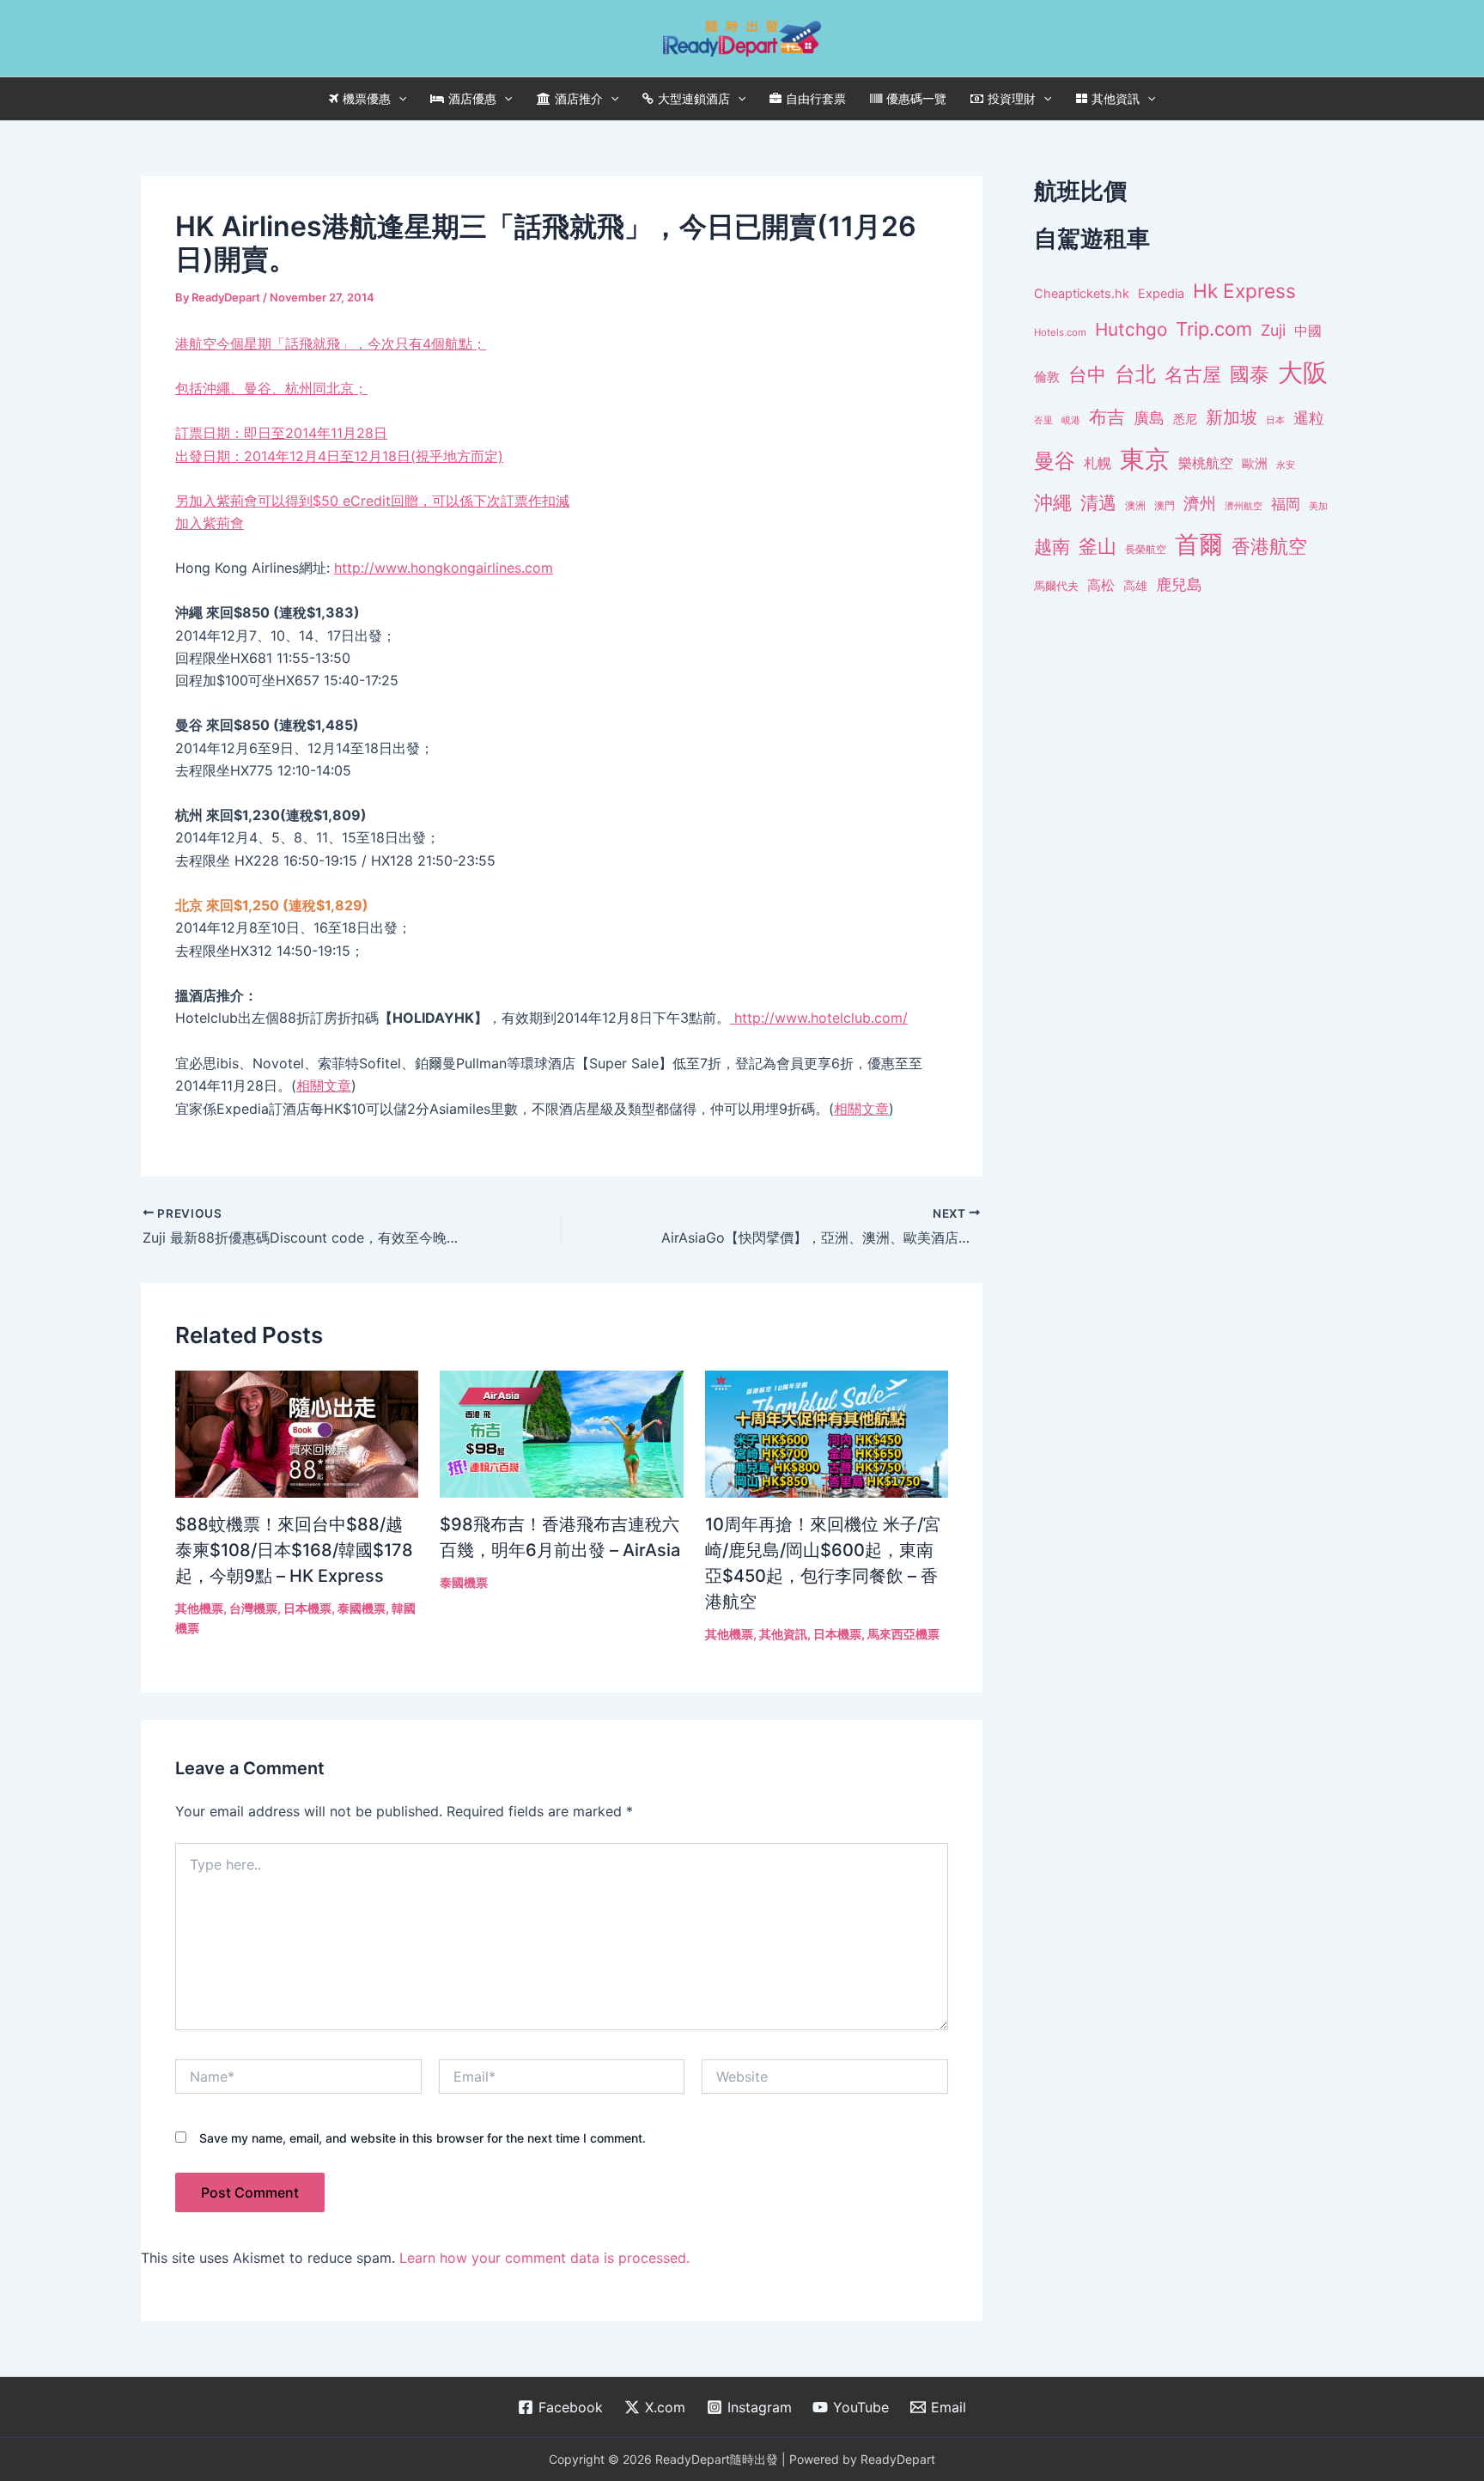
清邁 (1098, 503)
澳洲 (1135, 506)
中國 (1308, 331)
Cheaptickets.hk (1082, 294)
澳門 (1165, 506)
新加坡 (1232, 417)
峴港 (1071, 420)
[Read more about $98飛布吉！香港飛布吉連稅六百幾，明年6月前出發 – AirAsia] (561, 1432)
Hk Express (1244, 291)
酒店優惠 (472, 98)
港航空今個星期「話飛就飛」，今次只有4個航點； (339, 399)
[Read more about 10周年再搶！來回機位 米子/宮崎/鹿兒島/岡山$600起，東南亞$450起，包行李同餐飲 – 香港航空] (827, 1432)
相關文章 (324, 1085)
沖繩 (1053, 502)
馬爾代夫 (1056, 586)
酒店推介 (579, 98)
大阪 (1303, 372)
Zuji (1273, 330)
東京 (1145, 459)
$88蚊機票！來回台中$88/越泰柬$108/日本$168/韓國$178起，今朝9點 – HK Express (294, 1550)
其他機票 (199, 1608)
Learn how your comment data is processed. (544, 2258)
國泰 (1250, 374)
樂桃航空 (1206, 463)
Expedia (1161, 294)
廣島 (1149, 418)
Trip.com (1214, 329)
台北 (1135, 374)
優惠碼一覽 (916, 98)
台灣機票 (253, 1608)
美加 (1318, 506)
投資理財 (1012, 98)
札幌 (1098, 463)
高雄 (1135, 585)
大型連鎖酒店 (694, 98)
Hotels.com (1060, 332)
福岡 (1286, 504)
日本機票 (307, 1608)
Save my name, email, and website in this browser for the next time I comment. (423, 2138)
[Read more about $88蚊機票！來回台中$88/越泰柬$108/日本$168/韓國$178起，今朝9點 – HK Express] (297, 1432)
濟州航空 (1244, 506)
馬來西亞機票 (903, 1634)
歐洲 (1255, 464)
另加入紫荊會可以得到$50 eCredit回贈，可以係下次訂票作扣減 (372, 501)
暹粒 (1309, 418)
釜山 (1098, 546)
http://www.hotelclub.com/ (819, 1018)
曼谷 (1055, 461)
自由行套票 (816, 98)
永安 (1286, 465)
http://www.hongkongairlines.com (444, 568)
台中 (1087, 374)
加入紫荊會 (210, 523)
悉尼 (1185, 419)
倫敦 (1047, 377)
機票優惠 (367, 98)
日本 (1275, 420)
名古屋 (1193, 374)
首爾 (1199, 544)
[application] (398, 99)
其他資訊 (1116, 98)
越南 (1052, 547)
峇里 (1043, 420)
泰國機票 (362, 1608)
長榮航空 (1146, 549)
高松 (1101, 585)
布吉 (1107, 417)
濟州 (1200, 504)
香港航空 (1269, 546)
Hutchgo (1131, 329)
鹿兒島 (1179, 584)
